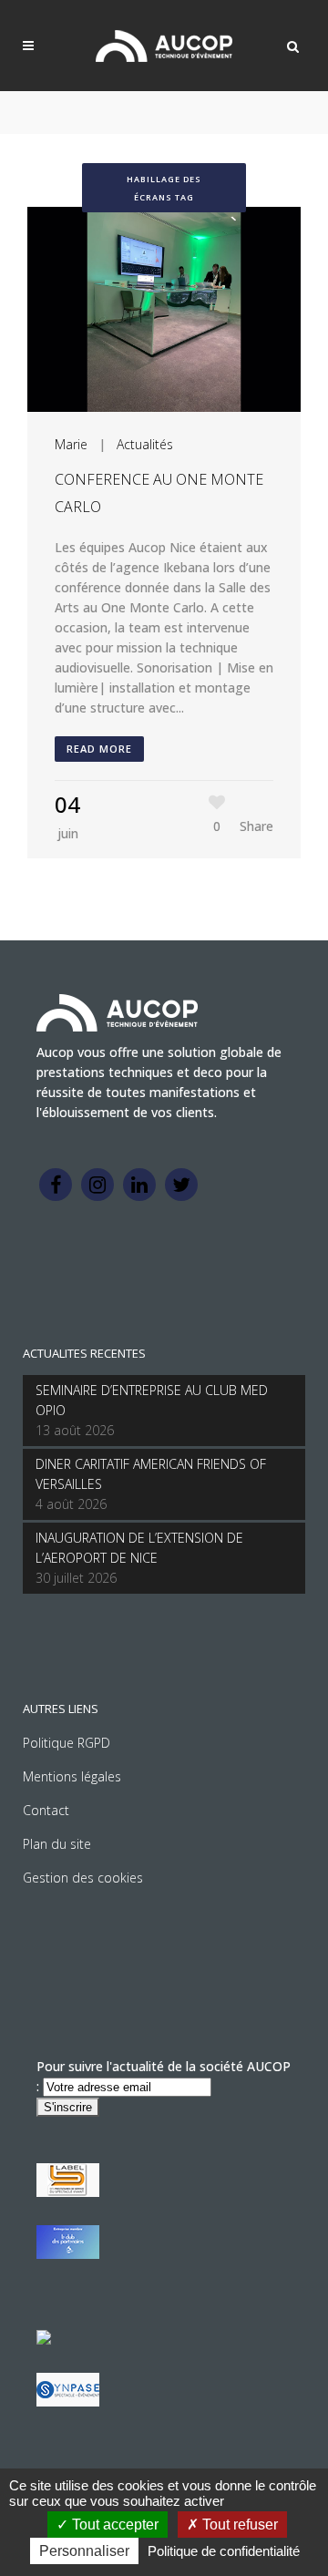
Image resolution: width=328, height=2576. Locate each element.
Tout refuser (238, 2525)
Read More (99, 749)
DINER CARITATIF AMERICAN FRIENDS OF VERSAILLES (151, 1474)
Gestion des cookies (83, 1878)
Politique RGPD (67, 1743)
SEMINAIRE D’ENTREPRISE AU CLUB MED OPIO (152, 1400)
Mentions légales (72, 1776)
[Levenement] (68, 2254)
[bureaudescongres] (44, 2340)
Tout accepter (113, 2525)
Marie (71, 444)
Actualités (145, 444)
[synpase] (68, 2402)
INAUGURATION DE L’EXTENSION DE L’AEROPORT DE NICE (139, 1548)
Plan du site (57, 1844)
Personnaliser (84, 2551)
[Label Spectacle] (68, 2192)
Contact (46, 1810)
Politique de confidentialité (224, 2551)
